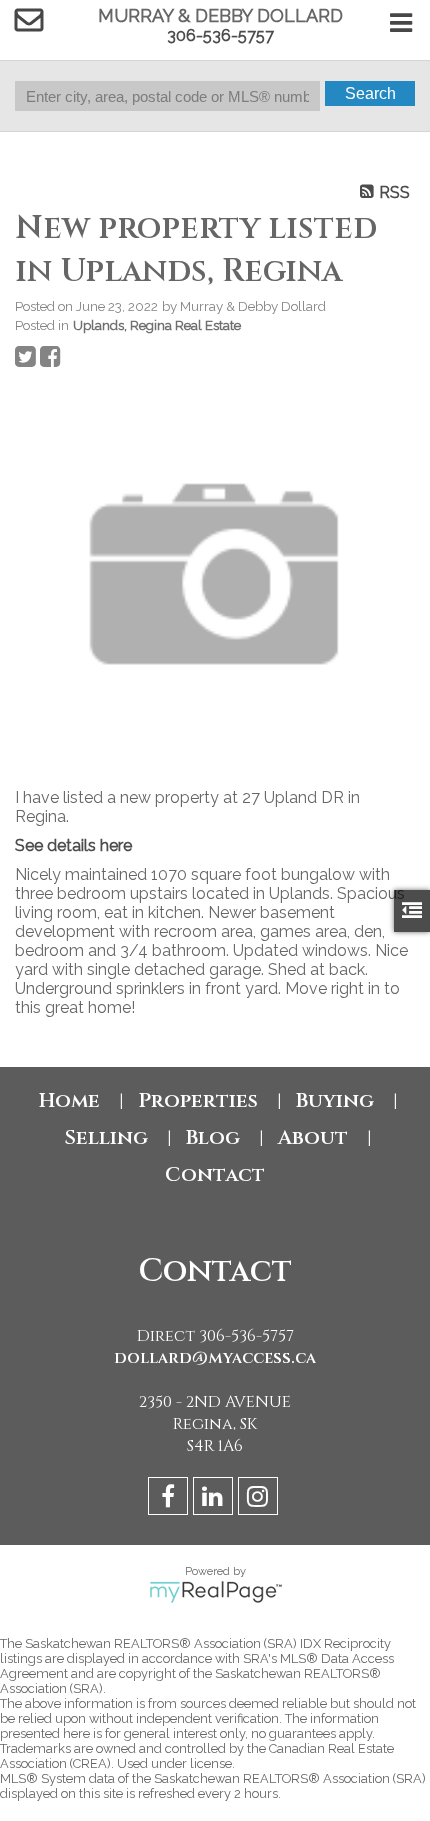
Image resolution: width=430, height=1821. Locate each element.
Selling (106, 1137)
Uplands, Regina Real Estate (157, 325)
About (313, 1137)
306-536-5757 (220, 35)
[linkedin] (215, 1499)
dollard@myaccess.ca (215, 1358)
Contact (215, 1174)
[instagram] (260, 1499)
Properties (198, 1100)
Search (370, 93)
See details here (73, 845)
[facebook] (170, 1499)
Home (69, 1100)
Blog (213, 1137)
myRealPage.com (215, 1592)
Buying (335, 1100)
